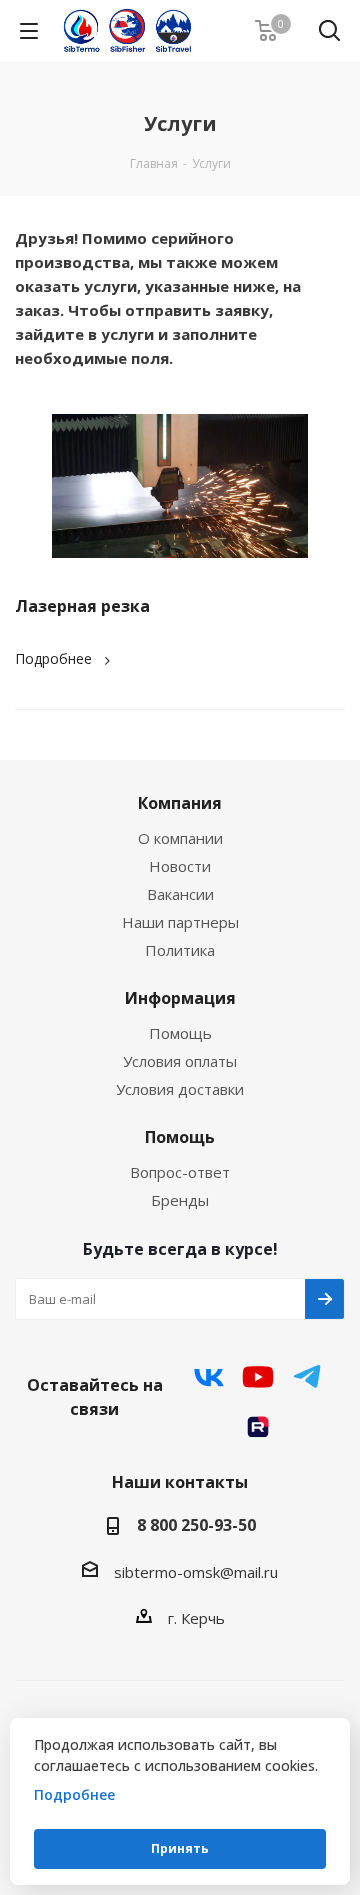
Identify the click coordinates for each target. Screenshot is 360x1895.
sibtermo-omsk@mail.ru (196, 1572)
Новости (180, 866)
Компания (180, 803)
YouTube (258, 1377)
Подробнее (53, 658)
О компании (180, 838)
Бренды (180, 1200)
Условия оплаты (180, 1061)
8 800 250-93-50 (196, 1525)
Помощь (180, 1033)
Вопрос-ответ (180, 1172)
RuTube (258, 1427)
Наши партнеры (180, 922)
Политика (180, 950)
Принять (180, 1848)
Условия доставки (180, 1089)
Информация (180, 998)
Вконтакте (209, 1377)
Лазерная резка (82, 606)
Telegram (307, 1377)
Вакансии (180, 894)
